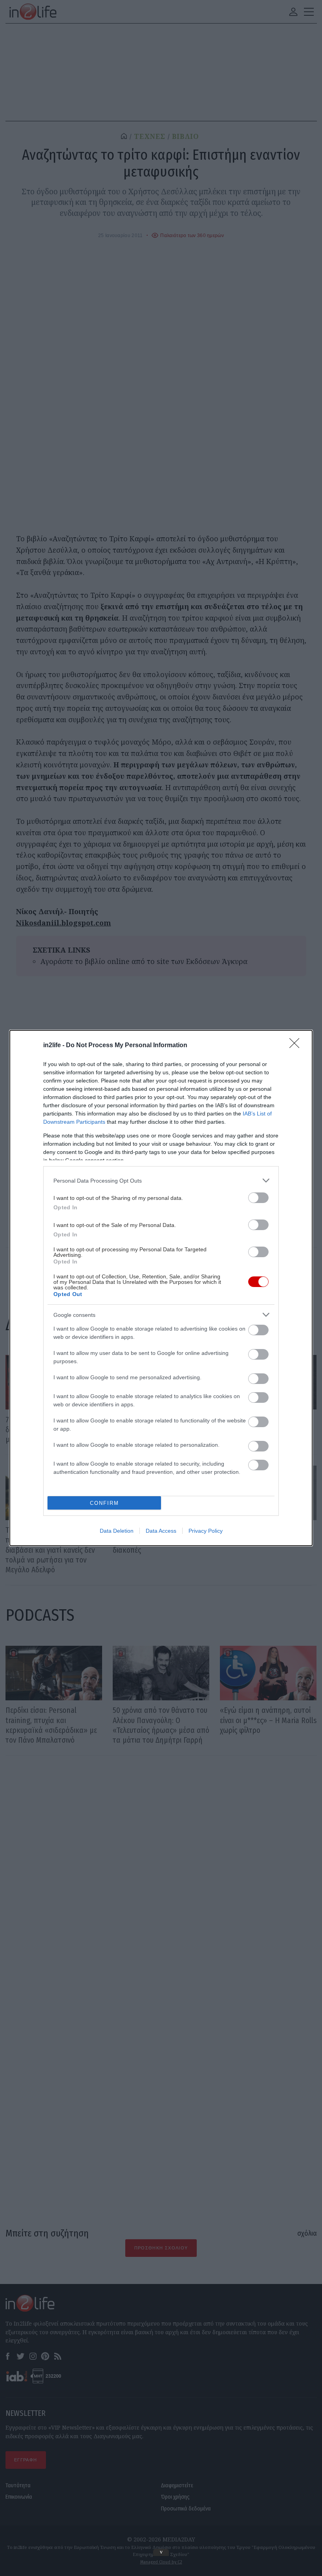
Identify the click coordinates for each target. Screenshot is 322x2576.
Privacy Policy (206, 1531)
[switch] (258, 1198)
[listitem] (161, 1180)
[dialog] (161, 1288)
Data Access (161, 1531)
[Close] (297, 1046)
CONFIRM (104, 1503)
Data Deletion (117, 1531)
